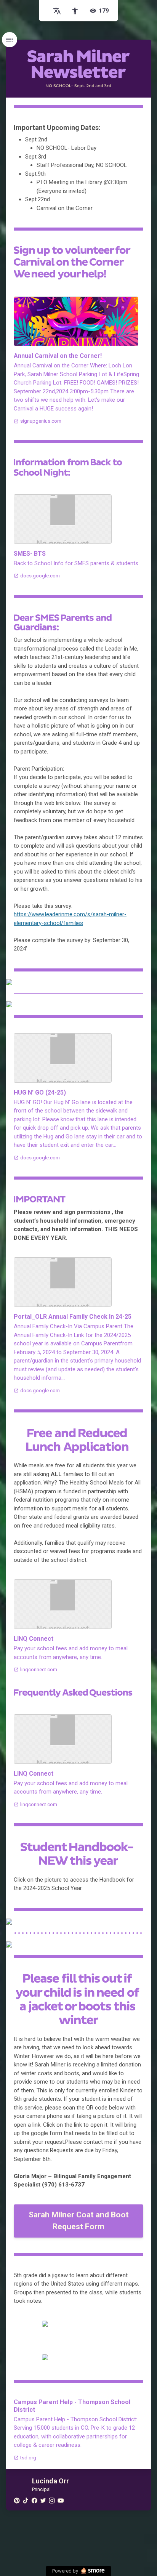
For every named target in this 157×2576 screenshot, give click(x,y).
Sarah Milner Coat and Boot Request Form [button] (79, 2221)
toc (10, 40)
